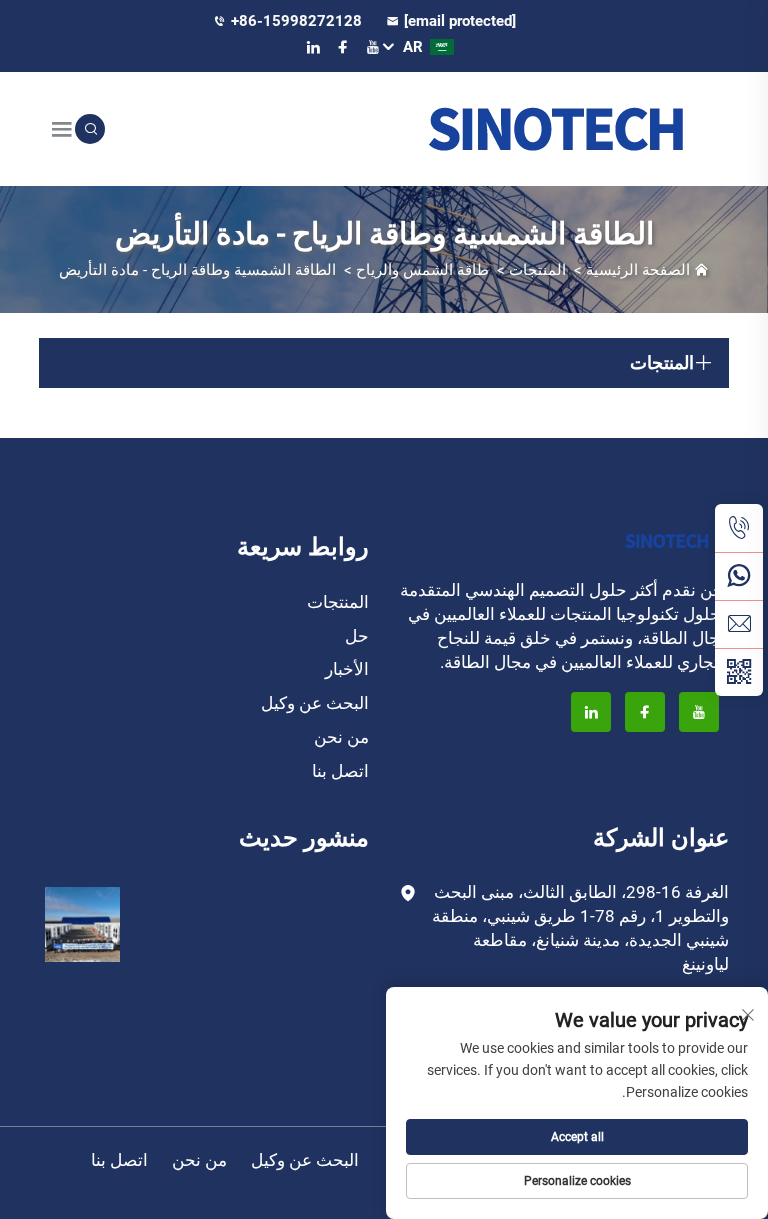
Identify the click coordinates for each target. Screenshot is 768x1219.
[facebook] (343, 47)
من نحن (341, 737)
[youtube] (373, 47)
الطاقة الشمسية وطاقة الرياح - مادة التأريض (197, 270)
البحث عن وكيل (315, 703)
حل (357, 636)
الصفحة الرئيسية (638, 270)
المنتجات (537, 270)
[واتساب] (739, 576)
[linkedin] (313, 47)
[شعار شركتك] (556, 128)
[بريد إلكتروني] (739, 624)
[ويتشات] (739, 672)
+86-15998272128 (298, 21)
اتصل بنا (340, 771)
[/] (667, 539)
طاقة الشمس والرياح (422, 270)
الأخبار (347, 669)
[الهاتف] (739, 528)
